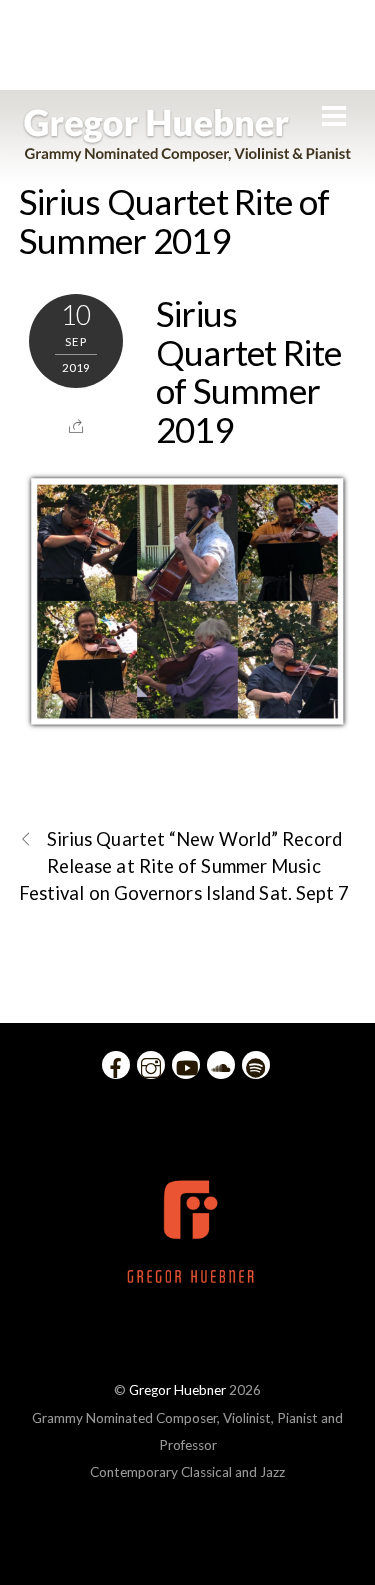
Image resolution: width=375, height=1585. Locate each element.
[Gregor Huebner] (187, 152)
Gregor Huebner (177, 1390)
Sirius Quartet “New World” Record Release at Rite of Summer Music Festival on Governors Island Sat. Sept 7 (184, 866)
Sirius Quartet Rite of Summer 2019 (174, 220)
